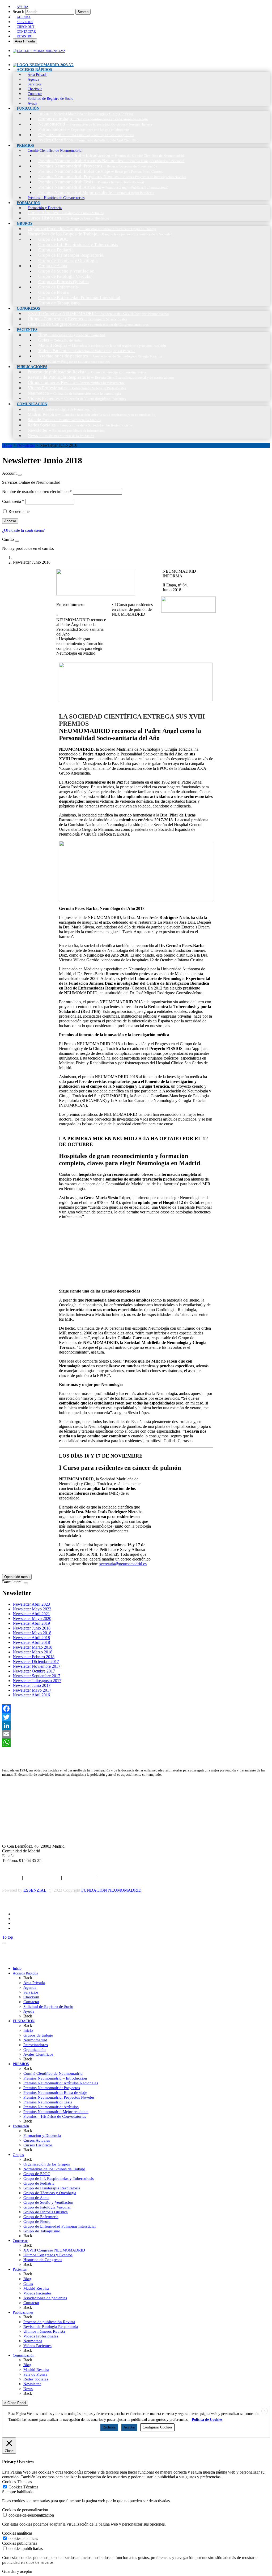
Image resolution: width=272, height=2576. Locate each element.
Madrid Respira (36, 2288)
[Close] (20, 475)
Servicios (31, 1992)
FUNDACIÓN (24, 2021)
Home (7, 445)
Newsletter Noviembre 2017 (37, 1666)
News (28, 2389)
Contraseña (13, 501)
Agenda (30, 1987)
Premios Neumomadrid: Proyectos (52, 2088)
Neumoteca (33, 2341)
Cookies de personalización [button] (25, 2510)
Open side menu (17, 1577)
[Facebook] (136, 1709)
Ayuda (29, 2011)
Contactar (31, 2002)
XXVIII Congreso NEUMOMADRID (54, 2250)
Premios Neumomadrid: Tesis (48, 2102)
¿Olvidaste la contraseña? (23, 530)
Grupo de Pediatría (39, 2183)
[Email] (136, 1734)
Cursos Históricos (38, 2145)
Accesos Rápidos (25, 1973)
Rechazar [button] (109, 2427)
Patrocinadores (36, 2045)
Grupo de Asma (36, 2198)
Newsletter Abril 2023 (31, 1604)
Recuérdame (19, 511)
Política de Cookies (79, 1877)
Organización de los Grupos (47, 2164)
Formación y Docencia (42, 2136)
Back (28, 1978)
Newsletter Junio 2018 (32, 1628)
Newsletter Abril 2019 (31, 1623)
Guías (28, 2284)
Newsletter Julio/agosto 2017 (37, 1681)
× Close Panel (15, 2403)
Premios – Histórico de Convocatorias (55, 2116)
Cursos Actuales (37, 2140)
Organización (35, 2050)
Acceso (10, 521)
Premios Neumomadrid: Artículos (51, 2107)
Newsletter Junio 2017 (32, 1685)
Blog (27, 2279)
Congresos (20, 2241)
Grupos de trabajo (38, 2035)
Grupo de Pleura (37, 2221)
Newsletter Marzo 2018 (33, 1647)
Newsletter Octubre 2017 (34, 1671)
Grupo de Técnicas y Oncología (50, 2193)
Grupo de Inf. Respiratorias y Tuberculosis (59, 2179)
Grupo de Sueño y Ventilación (48, 2202)
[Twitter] (136, 1717)
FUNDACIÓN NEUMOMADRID (111, 1890)
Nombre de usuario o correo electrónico (37, 492)
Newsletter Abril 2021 (31, 1614)
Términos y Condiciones (119, 1877)
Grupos (18, 2155)
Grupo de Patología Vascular (47, 2207)
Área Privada (25, 41)
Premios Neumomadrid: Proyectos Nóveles (59, 2097)
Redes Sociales (36, 2379)
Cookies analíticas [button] (17, 2533)
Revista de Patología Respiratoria (51, 2327)
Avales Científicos (38, 2054)
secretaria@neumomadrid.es (123, 1564)
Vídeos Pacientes (37, 2293)
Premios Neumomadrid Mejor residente (56, 2112)
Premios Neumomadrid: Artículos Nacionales (61, 2083)
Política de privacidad (42, 1877)
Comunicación (24, 2355)
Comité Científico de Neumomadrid (53, 2073)
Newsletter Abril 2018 (31, 1638)
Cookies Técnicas (23, 2487)
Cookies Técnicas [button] (17, 2482)
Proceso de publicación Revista (49, 2322)
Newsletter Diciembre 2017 (36, 1661)
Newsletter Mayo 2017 (32, 1690)
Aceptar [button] (129, 2427)
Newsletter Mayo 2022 (32, 1609)
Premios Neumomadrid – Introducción (55, 2078)
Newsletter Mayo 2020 (32, 1618)
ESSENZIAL (35, 1890)
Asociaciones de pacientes (45, 2298)
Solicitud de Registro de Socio (48, 2007)
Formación (21, 2126)
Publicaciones (23, 2312)
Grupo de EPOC (37, 2174)
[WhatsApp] (136, 1743)
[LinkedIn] (136, 1726)
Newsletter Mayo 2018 (32, 1633)
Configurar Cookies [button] (157, 2427)
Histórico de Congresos (43, 2260)
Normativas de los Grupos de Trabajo (54, 2169)
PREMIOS (21, 2064)
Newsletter (26, 445)
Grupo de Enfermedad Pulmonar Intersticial (59, 2226)
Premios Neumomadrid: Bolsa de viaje (55, 2093)
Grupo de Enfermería (41, 2217)
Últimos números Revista (44, 2331)
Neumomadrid (35, 2040)
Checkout (31, 1997)
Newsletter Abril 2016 (31, 1695)
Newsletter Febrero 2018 (34, 1657)
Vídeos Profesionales (41, 2336)
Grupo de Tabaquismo (42, 2231)
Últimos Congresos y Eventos (48, 2255)
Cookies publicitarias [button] (20, 2543)
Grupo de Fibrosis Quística (46, 2212)
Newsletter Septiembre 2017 (37, 1676)
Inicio (17, 1968)
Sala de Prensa (35, 2374)
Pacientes (20, 2269)
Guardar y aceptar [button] (17, 2571)
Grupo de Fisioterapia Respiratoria (52, 2188)
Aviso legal (12, 1877)
